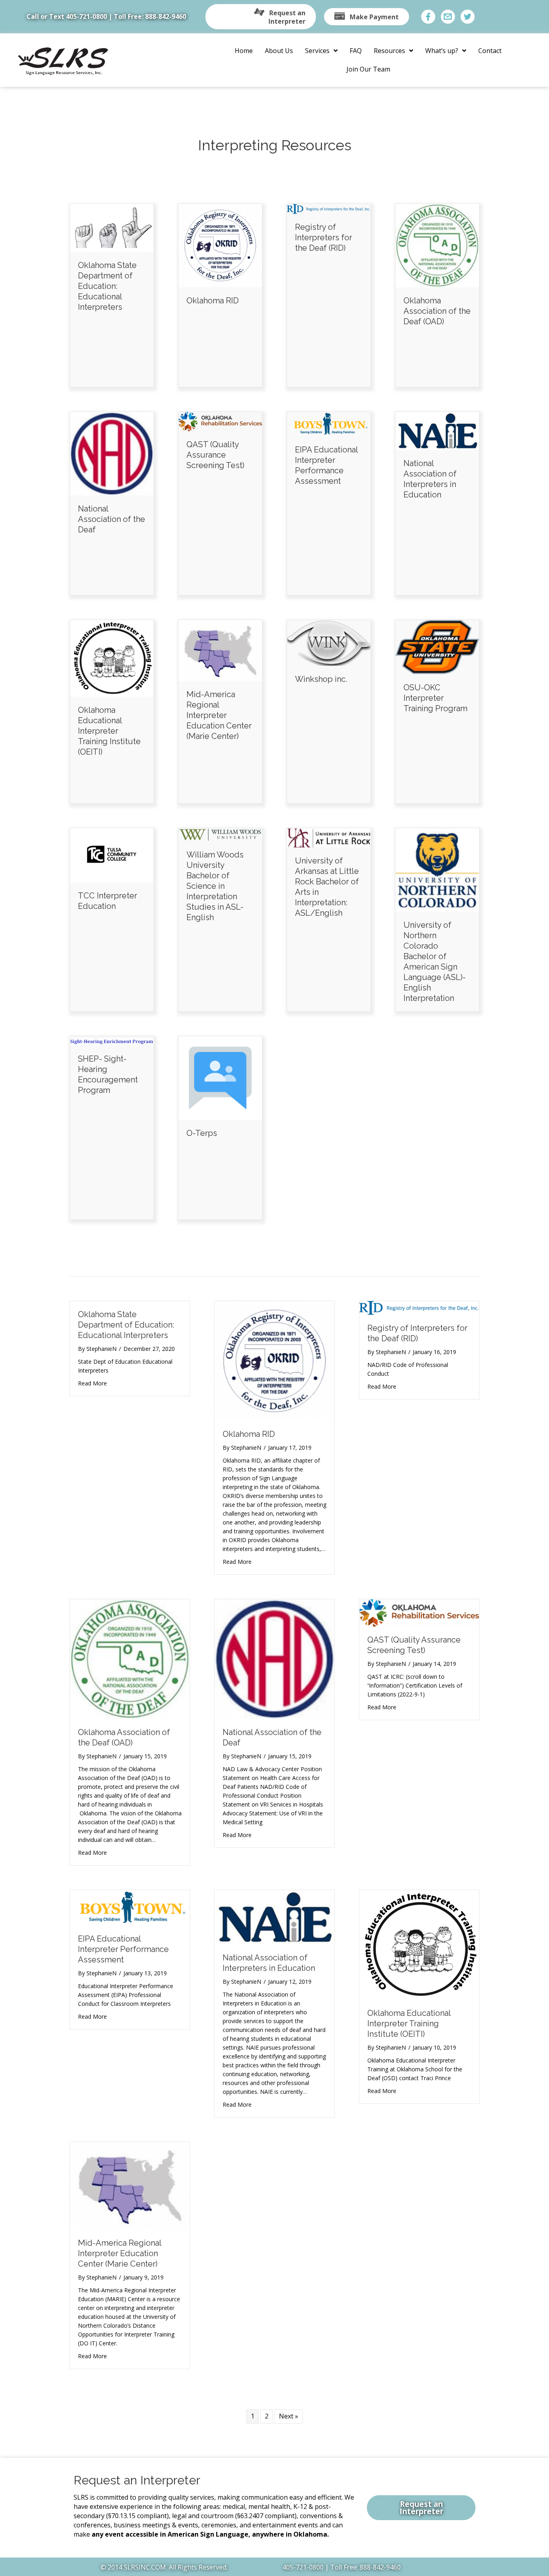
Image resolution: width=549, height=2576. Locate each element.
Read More (92, 1383)
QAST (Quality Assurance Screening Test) (215, 455)
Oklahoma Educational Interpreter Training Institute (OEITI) (109, 731)
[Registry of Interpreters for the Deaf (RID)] (329, 208)
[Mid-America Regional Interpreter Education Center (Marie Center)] (220, 650)
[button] (261, 17)
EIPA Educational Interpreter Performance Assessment (123, 1949)
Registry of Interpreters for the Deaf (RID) (324, 237)
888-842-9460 (166, 16)
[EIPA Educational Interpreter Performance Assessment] (329, 424)
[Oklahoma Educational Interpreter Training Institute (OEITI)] (112, 658)
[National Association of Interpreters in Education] (437, 430)
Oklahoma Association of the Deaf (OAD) (437, 311)
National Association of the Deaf (112, 519)
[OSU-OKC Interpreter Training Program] (437, 647)
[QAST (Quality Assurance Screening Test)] (220, 421)
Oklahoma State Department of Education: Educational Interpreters (107, 286)
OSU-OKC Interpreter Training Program (435, 698)
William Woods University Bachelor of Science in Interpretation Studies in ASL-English (215, 886)
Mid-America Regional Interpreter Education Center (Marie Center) (219, 715)
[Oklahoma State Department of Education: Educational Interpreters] (112, 227)
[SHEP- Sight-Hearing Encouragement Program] (112, 1041)
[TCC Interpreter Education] (112, 855)
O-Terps (202, 1133)
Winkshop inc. (321, 679)
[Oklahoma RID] (220, 245)
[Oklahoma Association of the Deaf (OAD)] (437, 245)
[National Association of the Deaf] (112, 453)
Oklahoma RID (213, 301)
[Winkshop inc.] (329, 642)
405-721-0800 (86, 16)
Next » (289, 2416)
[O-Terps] (220, 1078)
